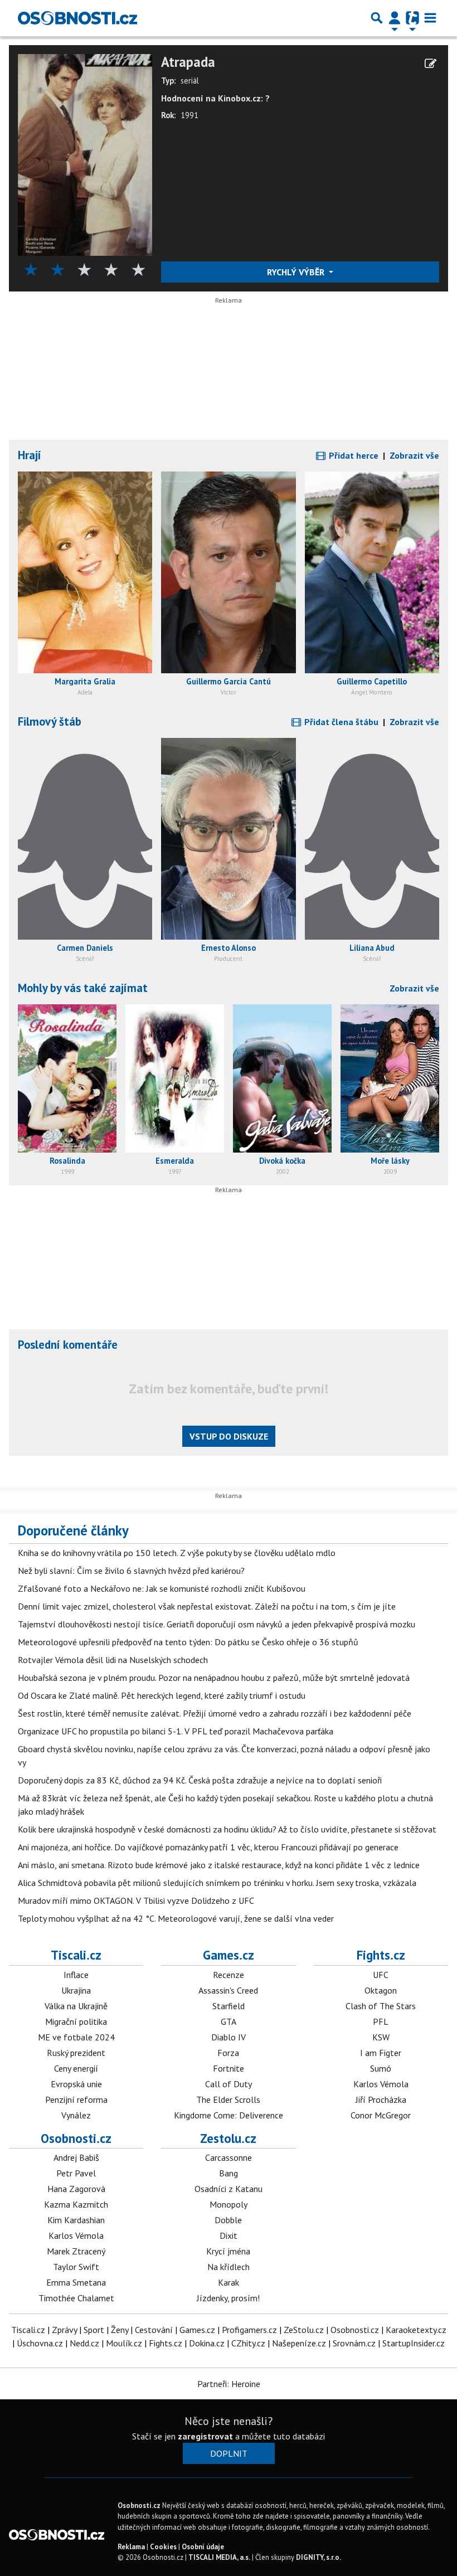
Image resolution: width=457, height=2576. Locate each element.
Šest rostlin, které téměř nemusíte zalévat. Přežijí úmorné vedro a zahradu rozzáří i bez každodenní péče (215, 1713)
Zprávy (64, 2330)
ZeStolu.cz (304, 2330)
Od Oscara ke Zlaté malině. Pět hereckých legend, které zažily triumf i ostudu (162, 1695)
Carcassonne (229, 2157)
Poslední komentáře (68, 1345)
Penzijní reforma (76, 2099)
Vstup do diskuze (229, 1436)
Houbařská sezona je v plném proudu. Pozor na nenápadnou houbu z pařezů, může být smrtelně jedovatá (214, 1678)
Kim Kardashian (76, 2220)
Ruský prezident (76, 2053)
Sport (94, 2330)
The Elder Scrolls (228, 2099)
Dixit (229, 2235)
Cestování (154, 2330)
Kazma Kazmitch (76, 2204)
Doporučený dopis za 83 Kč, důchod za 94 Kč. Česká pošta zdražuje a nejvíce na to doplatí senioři (200, 1780)
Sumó (381, 2068)
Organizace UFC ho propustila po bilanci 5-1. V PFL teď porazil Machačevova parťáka (176, 1731)
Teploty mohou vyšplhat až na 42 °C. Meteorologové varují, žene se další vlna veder (176, 1918)
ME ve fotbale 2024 (76, 2037)
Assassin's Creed (228, 1990)
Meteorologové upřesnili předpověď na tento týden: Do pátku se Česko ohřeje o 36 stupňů (188, 1642)
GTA (229, 2021)
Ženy (120, 2330)
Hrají (30, 455)
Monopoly (229, 2204)
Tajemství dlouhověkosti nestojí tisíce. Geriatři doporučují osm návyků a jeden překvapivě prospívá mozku (217, 1624)
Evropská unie (76, 2084)
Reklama (131, 2547)
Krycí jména (228, 2251)
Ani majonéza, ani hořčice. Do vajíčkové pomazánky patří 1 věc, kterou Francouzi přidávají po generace (208, 1847)
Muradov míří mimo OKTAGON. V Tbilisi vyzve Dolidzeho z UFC (136, 1901)
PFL (381, 2021)
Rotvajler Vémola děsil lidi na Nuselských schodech (113, 1660)
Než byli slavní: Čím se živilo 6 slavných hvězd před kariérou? (131, 1571)
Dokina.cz (207, 2343)
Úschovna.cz (40, 2343)
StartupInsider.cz (414, 2343)
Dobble (228, 2220)
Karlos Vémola (381, 2084)
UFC (381, 1975)
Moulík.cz (124, 2343)
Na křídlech (229, 2267)
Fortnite (229, 2068)
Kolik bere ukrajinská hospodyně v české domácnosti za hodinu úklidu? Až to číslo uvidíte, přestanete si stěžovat (227, 1829)
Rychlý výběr (297, 272)
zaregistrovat (205, 2436)
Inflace (76, 1975)
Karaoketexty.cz (416, 2330)
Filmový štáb (50, 721)
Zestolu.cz (228, 2138)
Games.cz (229, 1955)
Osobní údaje (203, 2547)
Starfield (229, 2006)
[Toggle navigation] (430, 18)
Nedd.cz (84, 2343)
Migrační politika (76, 2021)
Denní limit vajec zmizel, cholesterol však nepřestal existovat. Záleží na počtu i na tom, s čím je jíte (207, 1606)
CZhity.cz (248, 2343)
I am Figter (381, 2053)
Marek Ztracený (76, 2251)
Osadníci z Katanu (229, 2189)
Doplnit (229, 2453)
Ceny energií (76, 2068)
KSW (381, 2037)
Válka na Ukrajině (76, 2006)
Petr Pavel (76, 2173)
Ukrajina (76, 1990)
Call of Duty (229, 2084)
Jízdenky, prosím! (228, 2298)
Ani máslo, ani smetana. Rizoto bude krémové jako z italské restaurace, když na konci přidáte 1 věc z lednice (219, 1865)
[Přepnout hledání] (377, 18)
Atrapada (188, 62)
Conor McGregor (381, 2115)
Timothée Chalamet (76, 2298)
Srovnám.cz (354, 2343)
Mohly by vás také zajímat (83, 988)
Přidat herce (353, 455)
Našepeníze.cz (299, 2343)
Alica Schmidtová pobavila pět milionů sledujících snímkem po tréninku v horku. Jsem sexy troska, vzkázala (217, 1883)
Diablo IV (229, 2037)
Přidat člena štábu (340, 722)
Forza (228, 2053)
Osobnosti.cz (76, 2138)
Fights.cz (381, 1955)
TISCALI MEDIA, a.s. (219, 2557)
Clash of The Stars (381, 2006)
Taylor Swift (76, 2267)
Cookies (163, 2547)
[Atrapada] (85, 154)
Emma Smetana (76, 2282)
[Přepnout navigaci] (395, 18)
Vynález (76, 2115)
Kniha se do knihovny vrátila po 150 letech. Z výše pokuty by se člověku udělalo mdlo (177, 1553)
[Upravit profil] (431, 64)
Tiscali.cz (76, 1955)
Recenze (229, 1975)
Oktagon (381, 1990)
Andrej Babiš (76, 2157)
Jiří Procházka (381, 2099)
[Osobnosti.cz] (77, 18)
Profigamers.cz (249, 2330)
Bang (229, 2173)
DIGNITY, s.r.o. (319, 2557)
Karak (229, 2282)
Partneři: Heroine (229, 2384)
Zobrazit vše (414, 455)
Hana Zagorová (76, 2189)
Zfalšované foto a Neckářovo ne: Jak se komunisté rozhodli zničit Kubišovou (162, 1588)
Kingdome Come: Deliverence (229, 2115)
